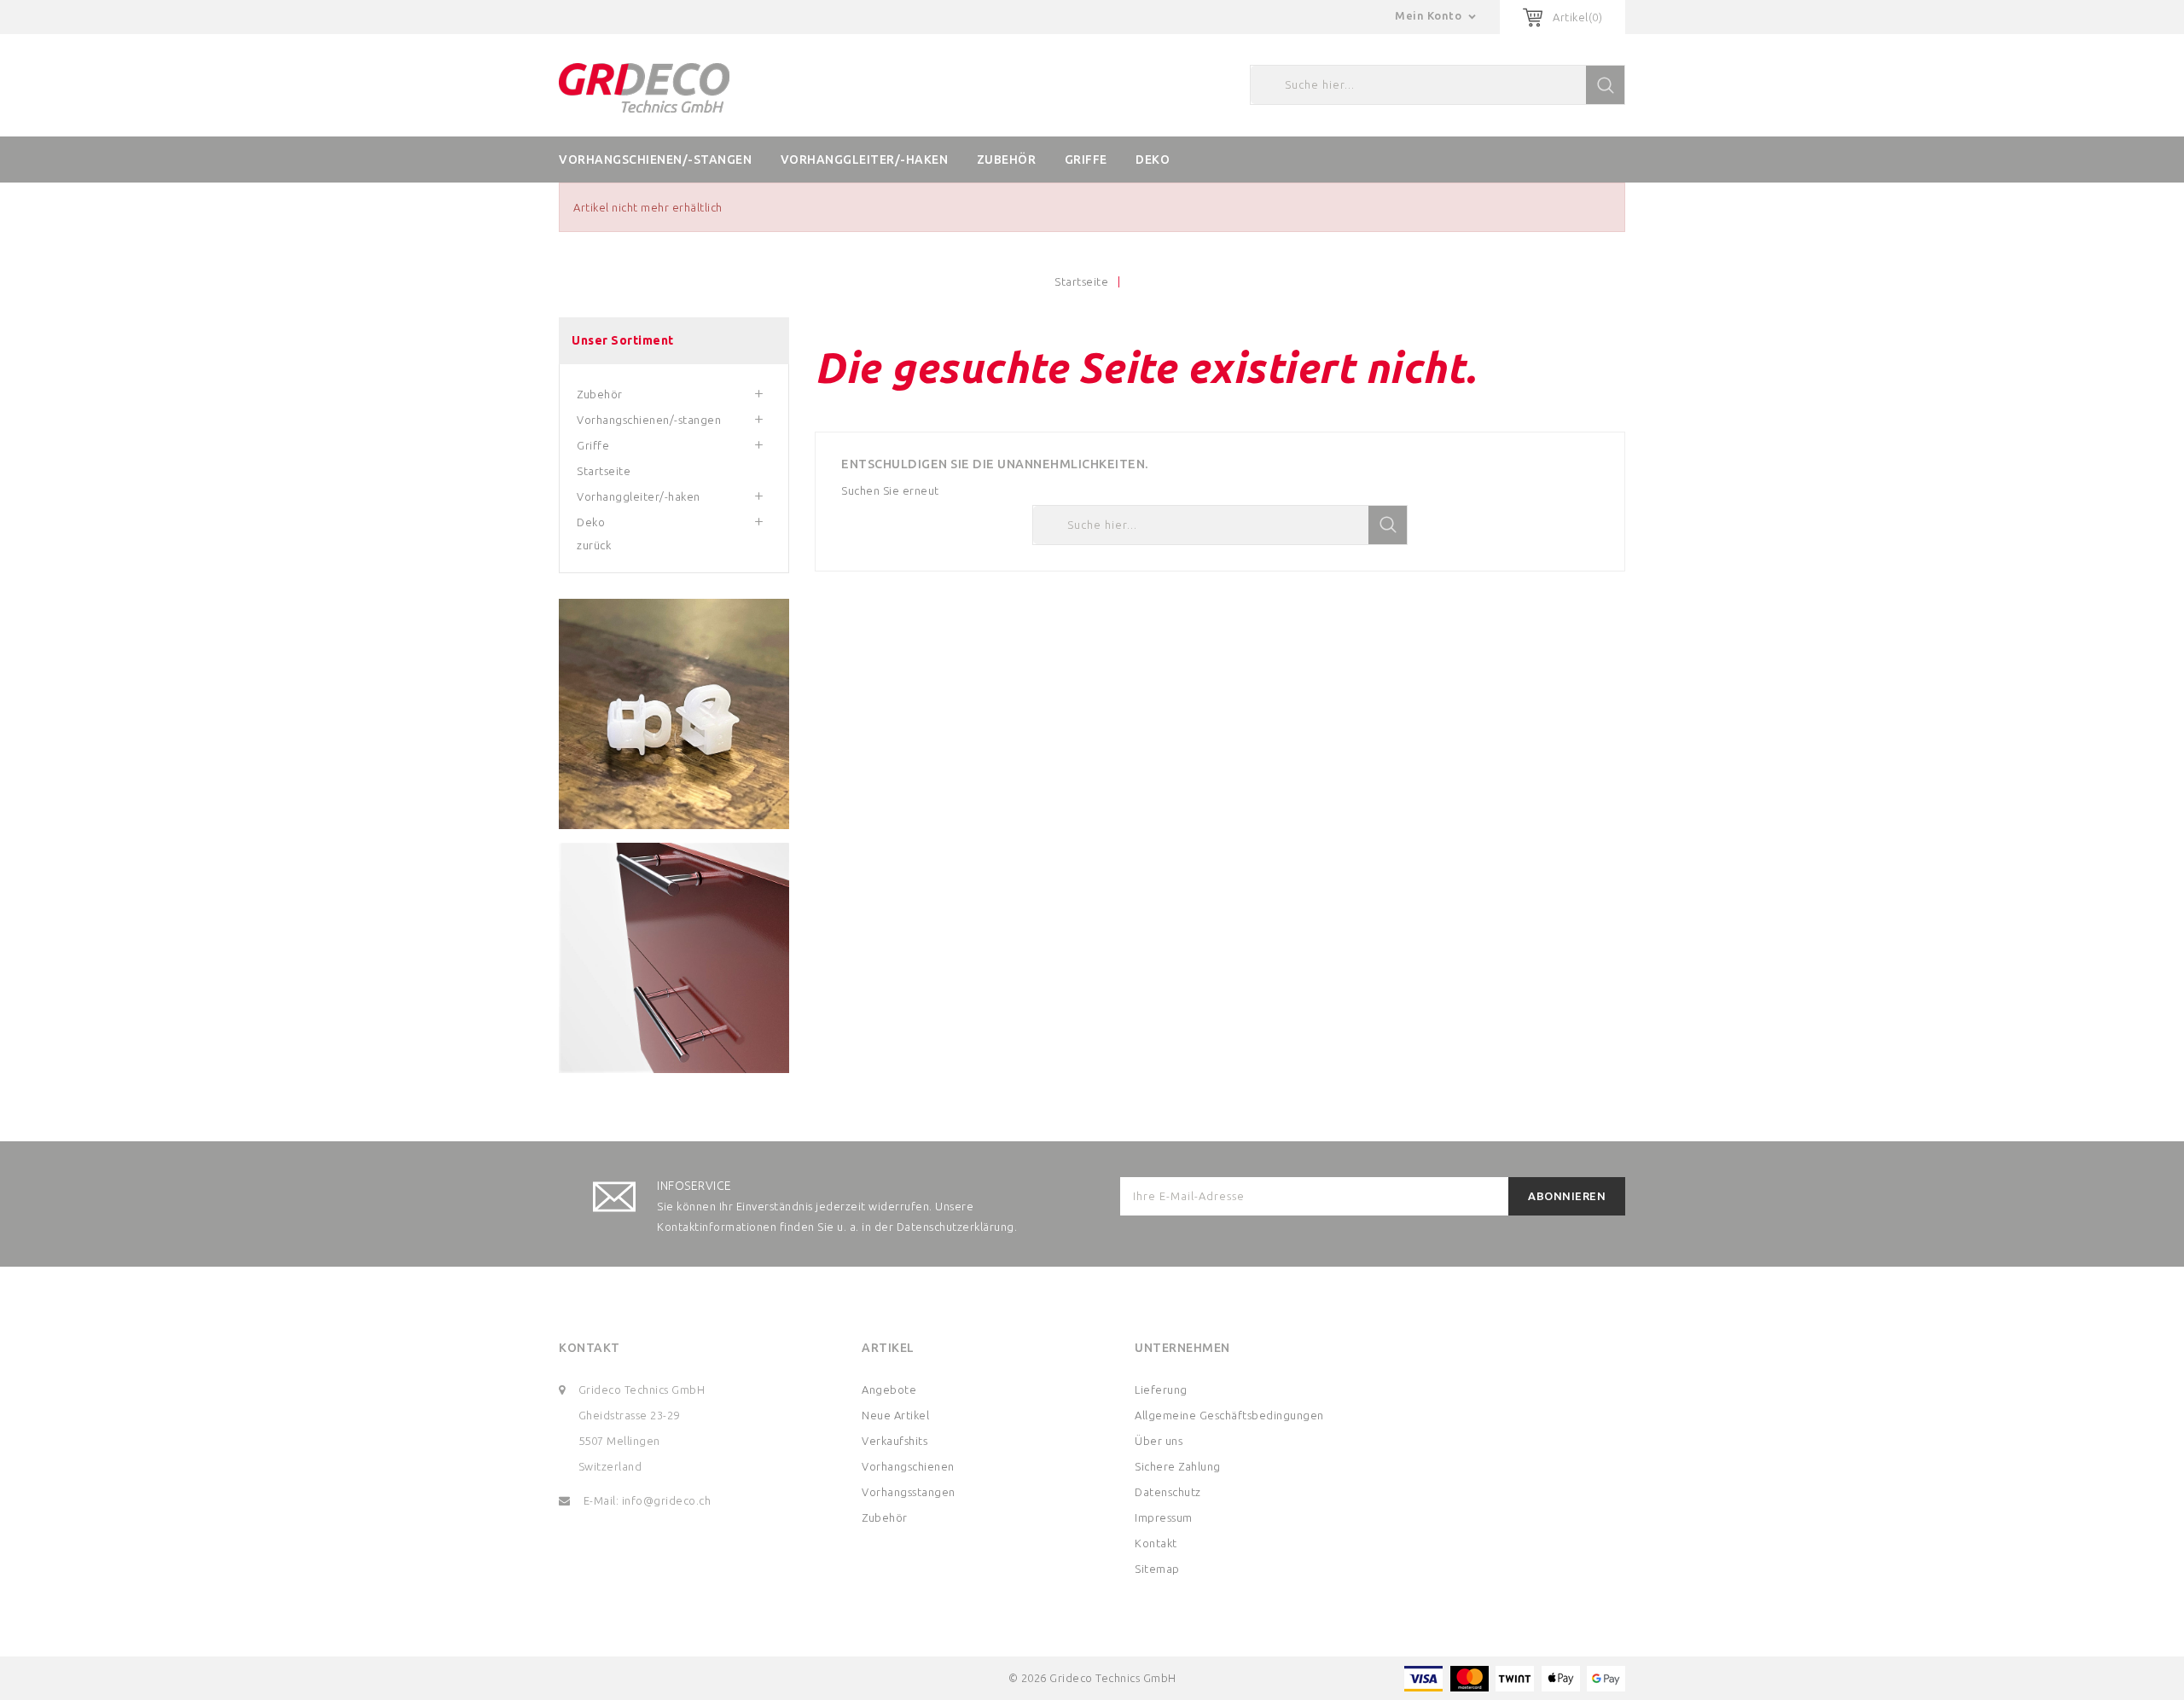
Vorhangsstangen (909, 1492)
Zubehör (1007, 160)
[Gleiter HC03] (674, 714)
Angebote (889, 1390)
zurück (594, 545)
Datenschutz (1168, 1492)
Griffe (1086, 160)
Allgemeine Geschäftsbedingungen (1229, 1415)
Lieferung (1161, 1390)
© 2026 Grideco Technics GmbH (1092, 1678)
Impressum (1164, 1517)
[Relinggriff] (674, 958)
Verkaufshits (895, 1441)
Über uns (1159, 1441)
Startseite (604, 471)
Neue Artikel (895, 1415)
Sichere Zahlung (1178, 1466)
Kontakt (590, 1348)
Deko (1153, 160)
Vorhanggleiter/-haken (865, 160)
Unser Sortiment (623, 340)
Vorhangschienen (908, 1466)
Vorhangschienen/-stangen (655, 160)
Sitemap (1157, 1569)
